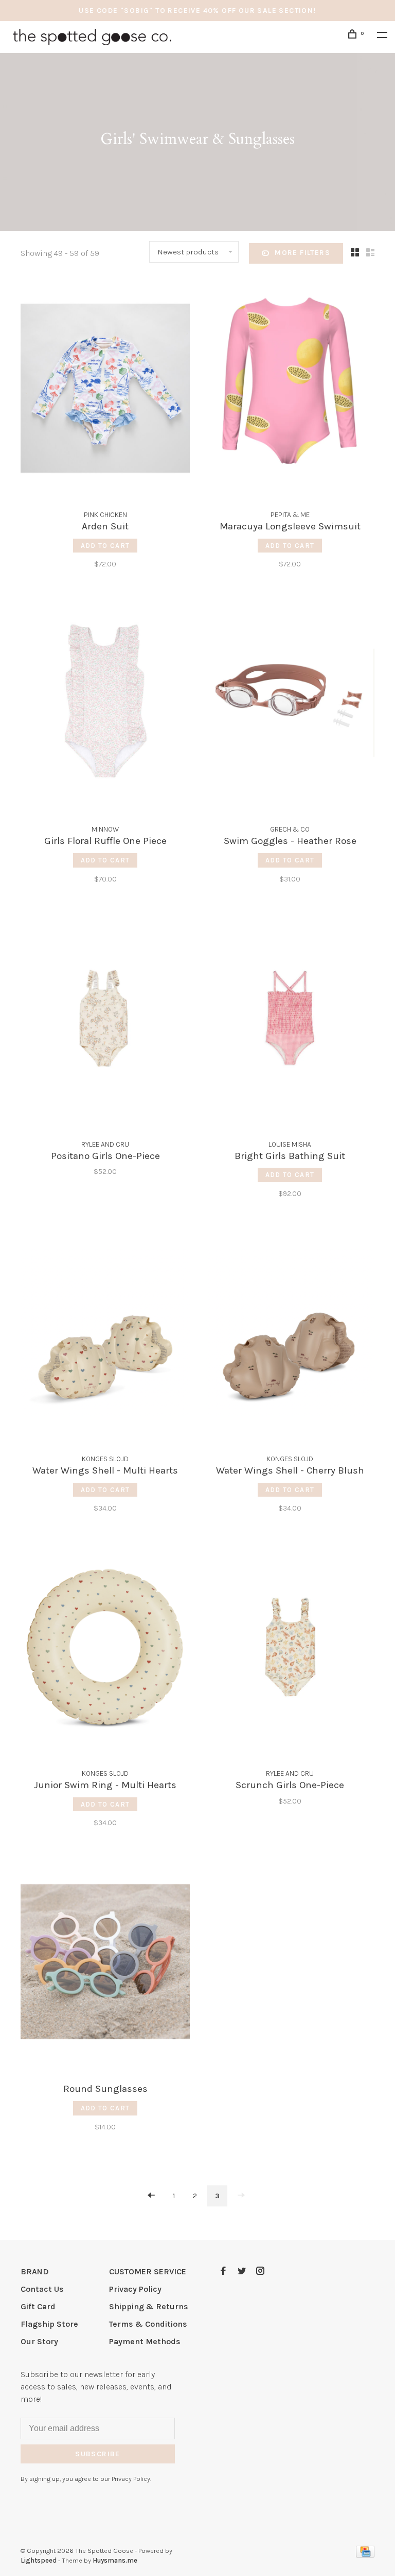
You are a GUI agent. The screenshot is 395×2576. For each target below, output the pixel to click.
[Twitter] (242, 2271)
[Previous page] (151, 2196)
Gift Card (38, 2306)
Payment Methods (145, 2341)
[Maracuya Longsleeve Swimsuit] (290, 390)
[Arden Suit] (105, 390)
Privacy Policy (135, 2289)
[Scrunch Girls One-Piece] (290, 1649)
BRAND (35, 2271)
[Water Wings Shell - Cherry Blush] (290, 1334)
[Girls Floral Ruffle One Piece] (105, 705)
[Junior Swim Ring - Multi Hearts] (105, 1649)
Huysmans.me (115, 2560)
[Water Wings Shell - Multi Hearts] (105, 1334)
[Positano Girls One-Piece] (105, 1020)
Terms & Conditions (148, 2324)
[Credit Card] (365, 2555)
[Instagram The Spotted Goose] (260, 2271)
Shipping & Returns (149, 2306)
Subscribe (98, 2454)
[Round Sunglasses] (105, 1963)
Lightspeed (39, 2560)
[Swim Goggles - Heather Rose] (290, 705)
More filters (302, 253)
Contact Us (42, 2289)
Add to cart (105, 546)
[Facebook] (223, 2271)
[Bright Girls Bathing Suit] (290, 1020)
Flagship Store (49, 2324)
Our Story (39, 2341)
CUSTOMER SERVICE (148, 2271)
